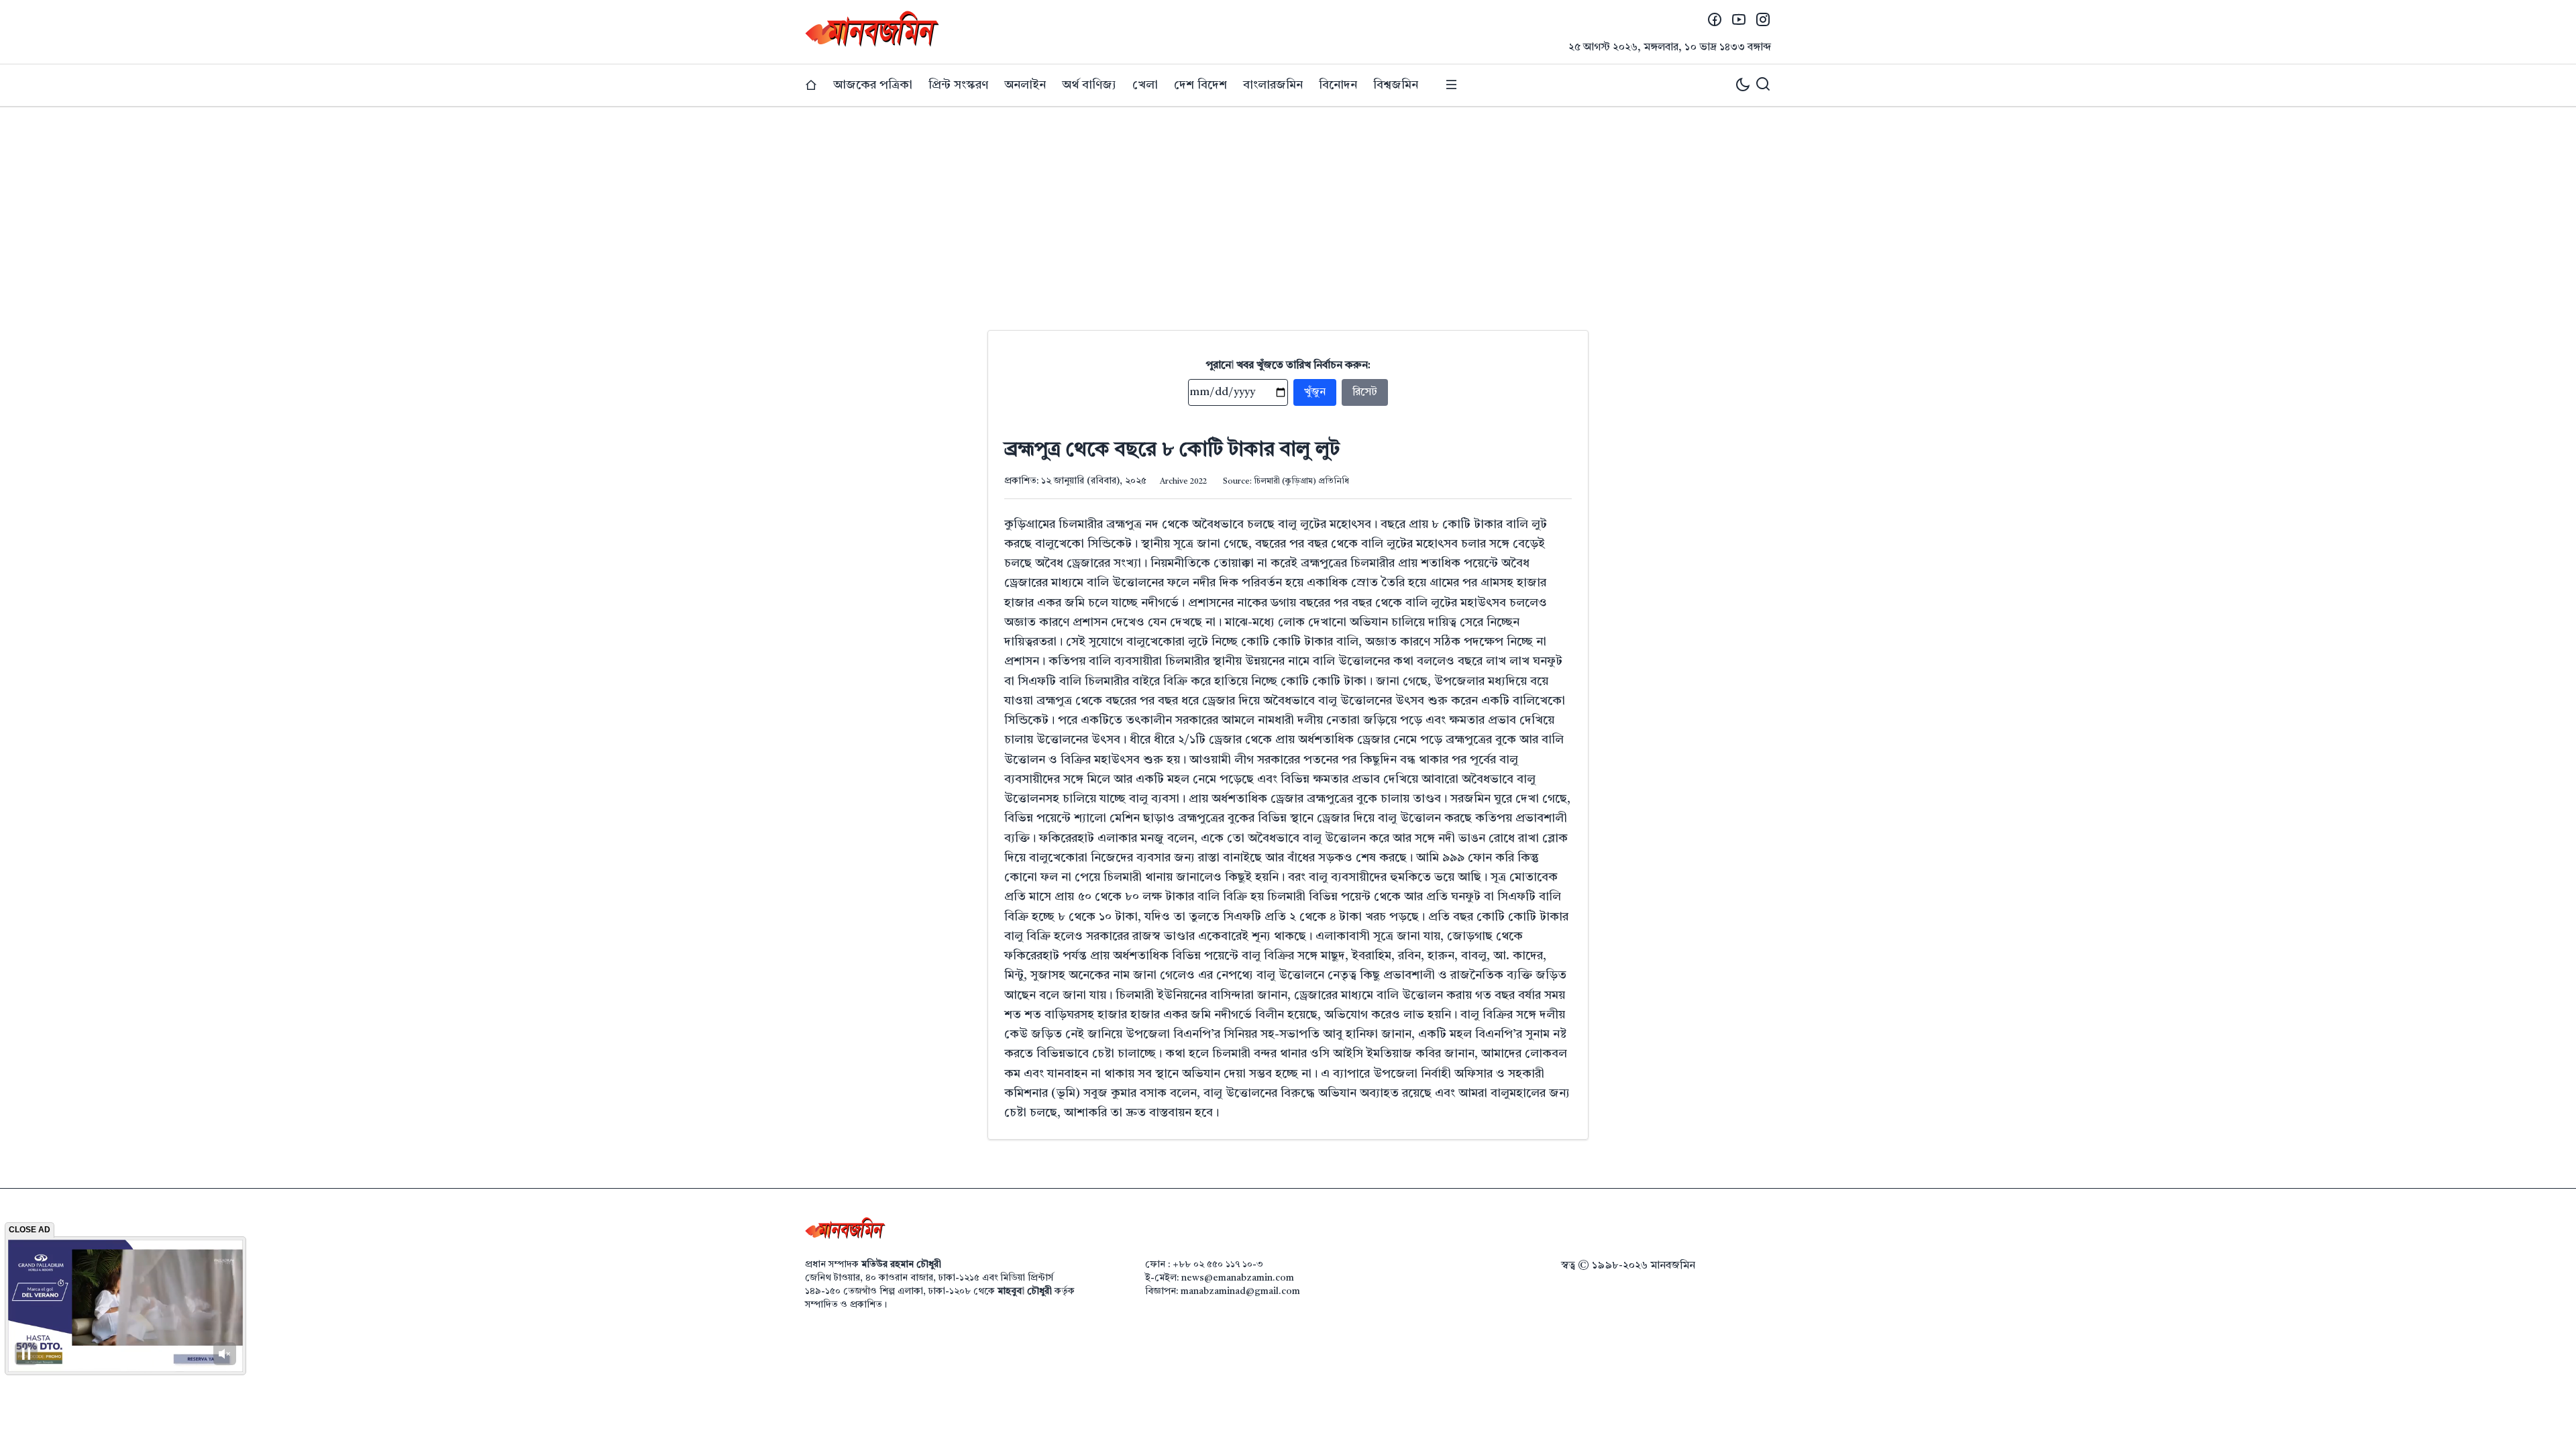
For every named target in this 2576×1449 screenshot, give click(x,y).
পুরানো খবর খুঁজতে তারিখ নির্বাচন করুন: (1288, 366)
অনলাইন (1025, 85)
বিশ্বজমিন (1396, 85)
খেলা (1145, 85)
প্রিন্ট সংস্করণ (958, 85)
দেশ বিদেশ (1200, 85)
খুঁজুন (1315, 392)
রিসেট (1365, 392)
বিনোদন (1338, 85)
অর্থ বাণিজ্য (1089, 85)
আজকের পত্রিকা (873, 85)
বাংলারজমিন (1273, 85)
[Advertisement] (1288, 208)
